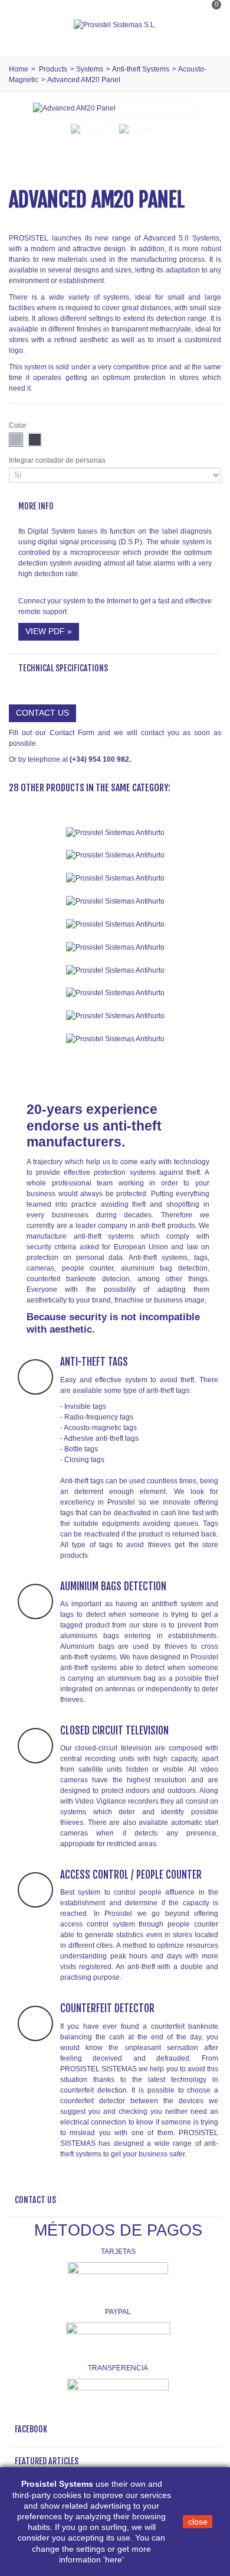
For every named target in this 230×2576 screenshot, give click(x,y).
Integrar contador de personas (58, 460)
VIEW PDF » (49, 631)
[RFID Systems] (115, 1039)
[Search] (209, 37)
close (198, 2522)
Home (19, 69)
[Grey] (16, 440)
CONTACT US (42, 713)
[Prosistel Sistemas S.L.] (115, 25)
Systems (90, 69)
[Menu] (24, 25)
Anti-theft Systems (141, 69)
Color (19, 425)
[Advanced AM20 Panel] (74, 108)
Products (53, 69)
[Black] (35, 440)
